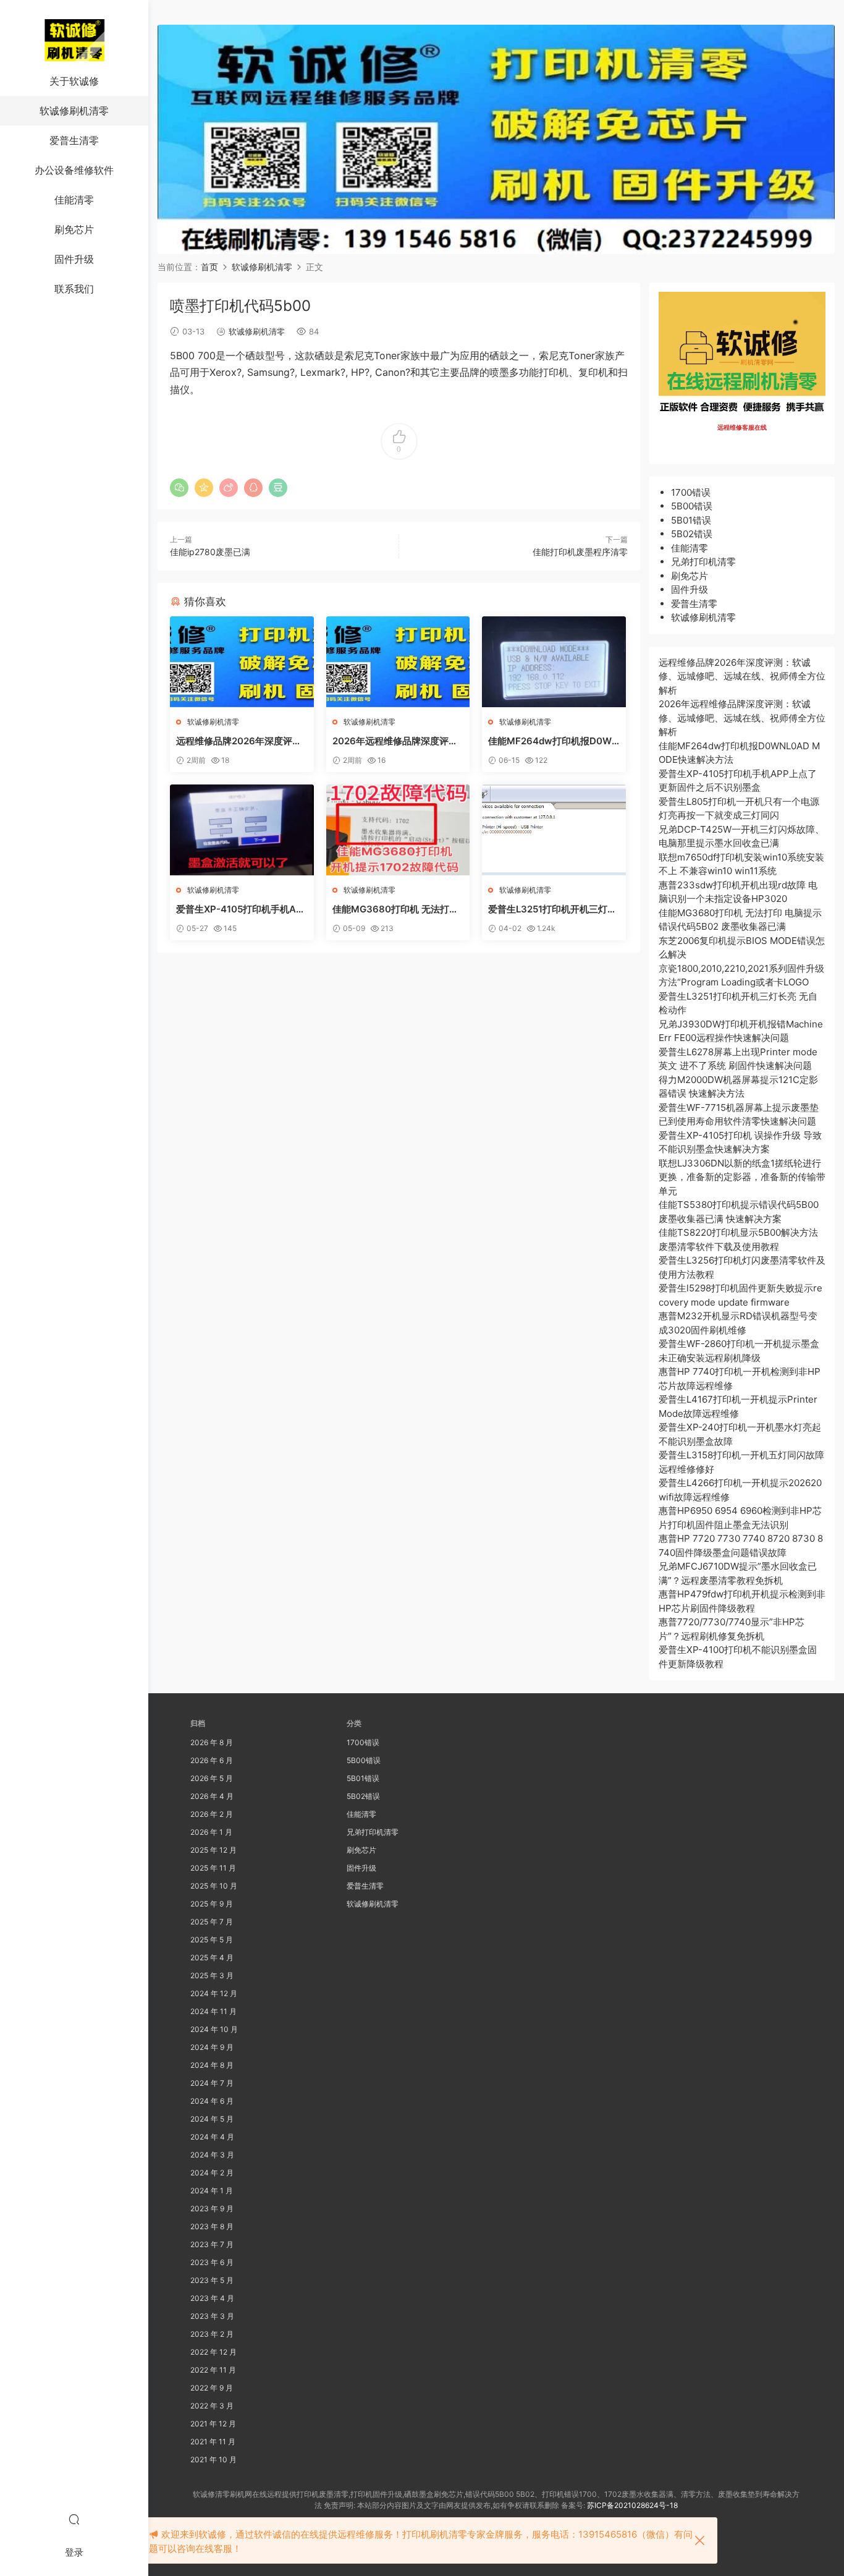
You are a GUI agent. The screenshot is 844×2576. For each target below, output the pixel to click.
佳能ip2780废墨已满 (210, 552)
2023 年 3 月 (212, 2316)
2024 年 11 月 (213, 2011)
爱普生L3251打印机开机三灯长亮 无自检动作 (552, 909)
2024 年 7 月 (212, 2083)
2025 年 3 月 (212, 1975)
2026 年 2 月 (212, 1814)
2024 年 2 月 (212, 2173)
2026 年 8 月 (212, 1742)
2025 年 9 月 (212, 1904)
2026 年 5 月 (212, 1778)
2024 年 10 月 (214, 2029)
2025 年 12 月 (213, 1850)
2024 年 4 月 (212, 2137)
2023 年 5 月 (212, 2280)
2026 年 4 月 (212, 1796)
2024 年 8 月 (212, 2065)
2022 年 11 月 (213, 2370)
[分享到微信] (179, 488)
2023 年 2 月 (212, 2334)
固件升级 (74, 259)
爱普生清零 (74, 140)
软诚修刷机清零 (74, 111)
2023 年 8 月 (212, 2226)
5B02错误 (692, 534)
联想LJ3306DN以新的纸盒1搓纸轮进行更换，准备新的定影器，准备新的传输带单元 (742, 1177)
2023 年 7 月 (212, 2244)
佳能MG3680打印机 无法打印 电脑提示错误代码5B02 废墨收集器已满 (396, 909)
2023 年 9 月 (212, 2208)
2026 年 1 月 (211, 1832)
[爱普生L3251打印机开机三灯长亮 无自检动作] (554, 830)
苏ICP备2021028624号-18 (632, 2505)
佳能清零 (74, 200)
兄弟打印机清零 (703, 562)
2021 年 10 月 (213, 2459)
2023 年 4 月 (212, 2298)
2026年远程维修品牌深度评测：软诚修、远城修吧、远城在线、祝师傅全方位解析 (397, 741)
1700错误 (691, 492)
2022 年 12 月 (213, 2352)
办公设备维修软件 (74, 170)
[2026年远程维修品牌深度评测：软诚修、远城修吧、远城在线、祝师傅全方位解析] (398, 662)
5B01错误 (691, 520)
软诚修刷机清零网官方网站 (74, 40)
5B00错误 (692, 506)
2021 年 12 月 (213, 2424)
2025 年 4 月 (212, 1958)
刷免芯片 (74, 229)
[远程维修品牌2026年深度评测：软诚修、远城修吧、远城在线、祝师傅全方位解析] (242, 662)
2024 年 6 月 (212, 2101)
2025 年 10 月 (214, 1886)
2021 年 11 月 (213, 2442)
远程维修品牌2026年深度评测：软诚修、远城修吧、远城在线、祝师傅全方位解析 (241, 741)
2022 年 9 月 (212, 2388)
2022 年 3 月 (212, 2406)
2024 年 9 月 (212, 2047)
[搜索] (74, 2519)
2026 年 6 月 (212, 1760)
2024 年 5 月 (212, 2119)
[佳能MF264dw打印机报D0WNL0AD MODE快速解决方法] (554, 662)
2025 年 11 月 (213, 1868)
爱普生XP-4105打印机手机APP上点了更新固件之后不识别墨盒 (239, 909)
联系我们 (74, 289)
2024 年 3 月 (212, 2155)
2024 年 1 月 (212, 2191)
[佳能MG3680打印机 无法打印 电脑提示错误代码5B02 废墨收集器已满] (398, 830)
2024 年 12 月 (214, 1993)
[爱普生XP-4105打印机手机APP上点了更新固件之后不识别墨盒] (242, 830)
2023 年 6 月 (212, 2262)
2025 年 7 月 (212, 1922)
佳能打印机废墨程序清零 (580, 552)
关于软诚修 (74, 81)
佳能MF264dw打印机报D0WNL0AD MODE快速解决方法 (553, 741)
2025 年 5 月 (212, 1940)
